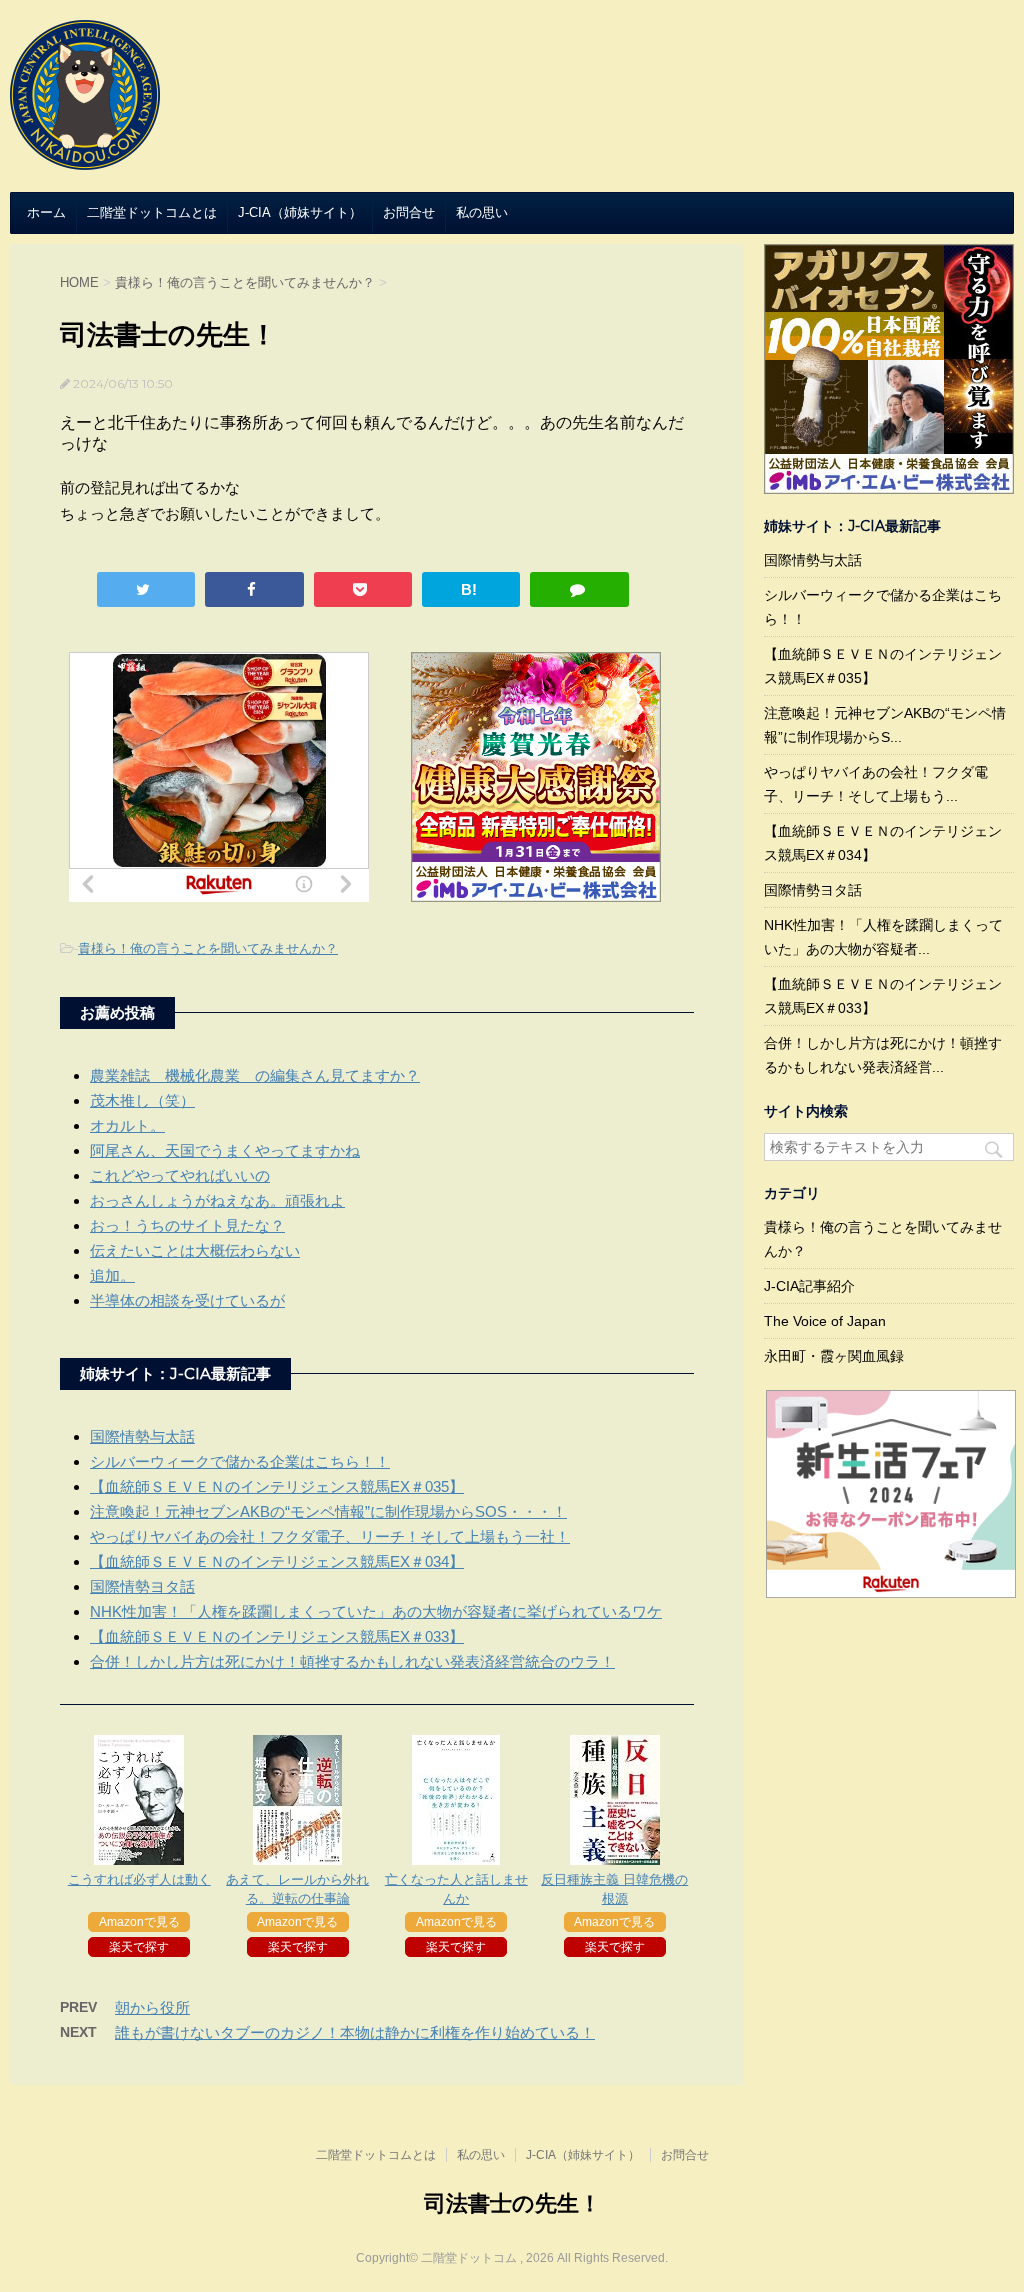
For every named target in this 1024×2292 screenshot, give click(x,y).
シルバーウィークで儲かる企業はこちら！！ (240, 1461)
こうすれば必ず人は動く (139, 1879)
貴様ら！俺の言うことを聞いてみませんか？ (208, 948)
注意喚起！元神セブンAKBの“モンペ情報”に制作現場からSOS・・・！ (328, 1511)
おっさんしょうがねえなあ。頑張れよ (217, 1200)
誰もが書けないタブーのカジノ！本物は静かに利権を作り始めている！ (355, 2032)
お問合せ (409, 212)
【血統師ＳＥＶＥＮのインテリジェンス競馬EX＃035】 (277, 1486)
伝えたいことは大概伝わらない (195, 1250)
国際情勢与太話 (142, 1436)
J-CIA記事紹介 (809, 1286)
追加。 (112, 1275)
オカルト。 (127, 1125)
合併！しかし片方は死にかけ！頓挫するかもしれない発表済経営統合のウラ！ (352, 1661)
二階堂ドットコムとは (152, 212)
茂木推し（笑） (142, 1100)
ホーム (46, 212)
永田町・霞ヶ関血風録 (834, 1356)
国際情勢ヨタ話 (142, 1586)
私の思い (482, 212)
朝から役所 (152, 2007)
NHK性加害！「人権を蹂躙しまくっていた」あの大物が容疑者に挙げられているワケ (376, 1611)
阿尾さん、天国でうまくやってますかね (225, 1150)
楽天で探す (139, 1947)
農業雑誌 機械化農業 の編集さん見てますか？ (255, 1075)
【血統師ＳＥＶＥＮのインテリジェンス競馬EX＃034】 (277, 1561)
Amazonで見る (139, 1922)
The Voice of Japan (825, 1321)
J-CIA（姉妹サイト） (300, 212)
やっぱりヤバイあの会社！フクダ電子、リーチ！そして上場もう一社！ (330, 1536)
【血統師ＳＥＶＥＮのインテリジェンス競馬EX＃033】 (277, 1636)
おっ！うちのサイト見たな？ (187, 1225)
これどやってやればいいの (180, 1175)
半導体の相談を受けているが (187, 1300)
